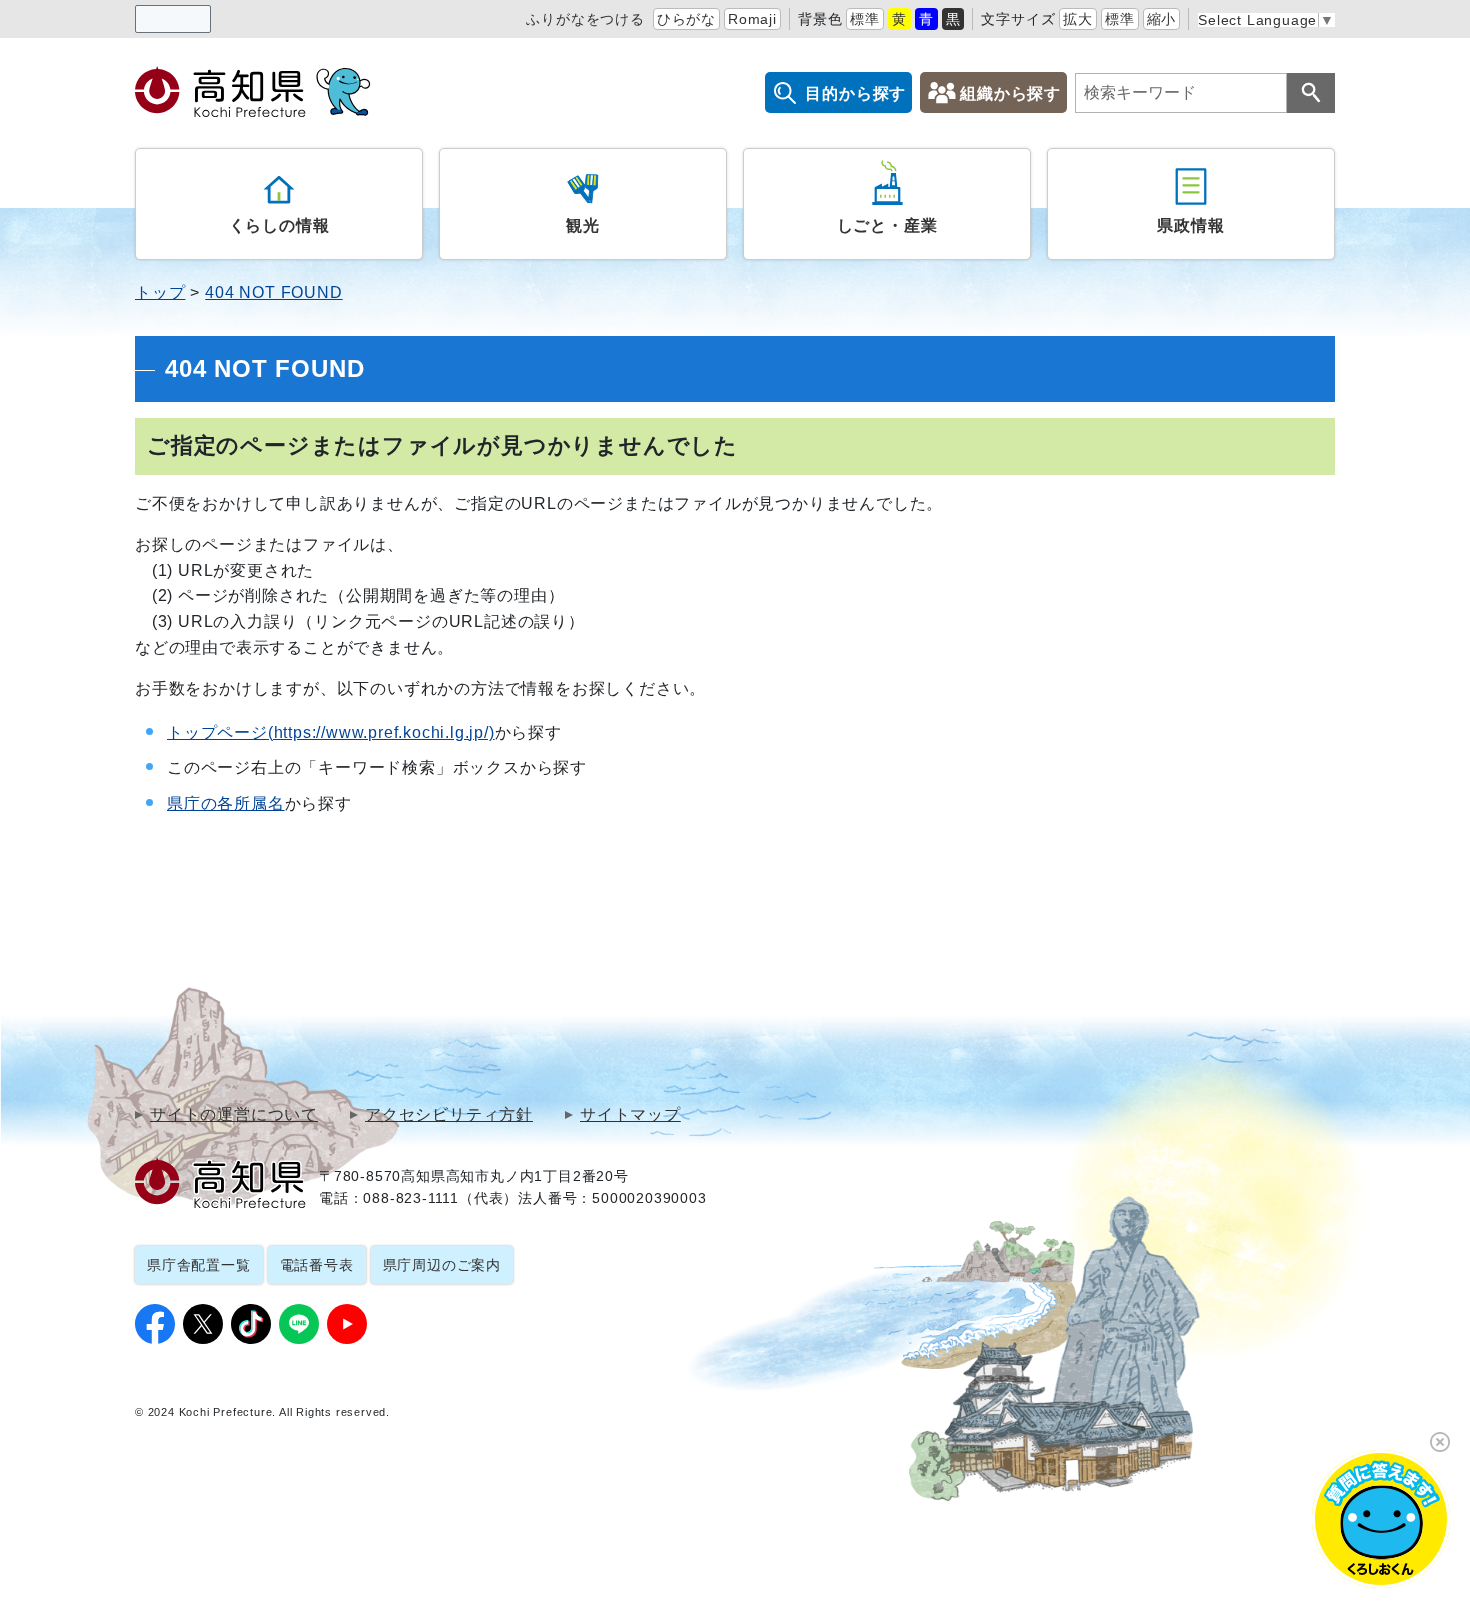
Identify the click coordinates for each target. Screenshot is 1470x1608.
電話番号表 (317, 1265)
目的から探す (855, 93)
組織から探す (1010, 93)
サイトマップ (630, 1115)
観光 (583, 225)
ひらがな (686, 19)
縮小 (1162, 19)
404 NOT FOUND (273, 292)
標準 (865, 19)
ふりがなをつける (585, 19)
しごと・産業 (887, 225)
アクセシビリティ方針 (449, 1115)
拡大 (1078, 19)
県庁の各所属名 (226, 803)
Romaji (752, 19)
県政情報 (1190, 225)
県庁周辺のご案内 (442, 1265)
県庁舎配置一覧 (199, 1265)
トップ (160, 292)
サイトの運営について (234, 1115)
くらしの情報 (279, 225)
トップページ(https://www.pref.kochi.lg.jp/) (331, 732)
